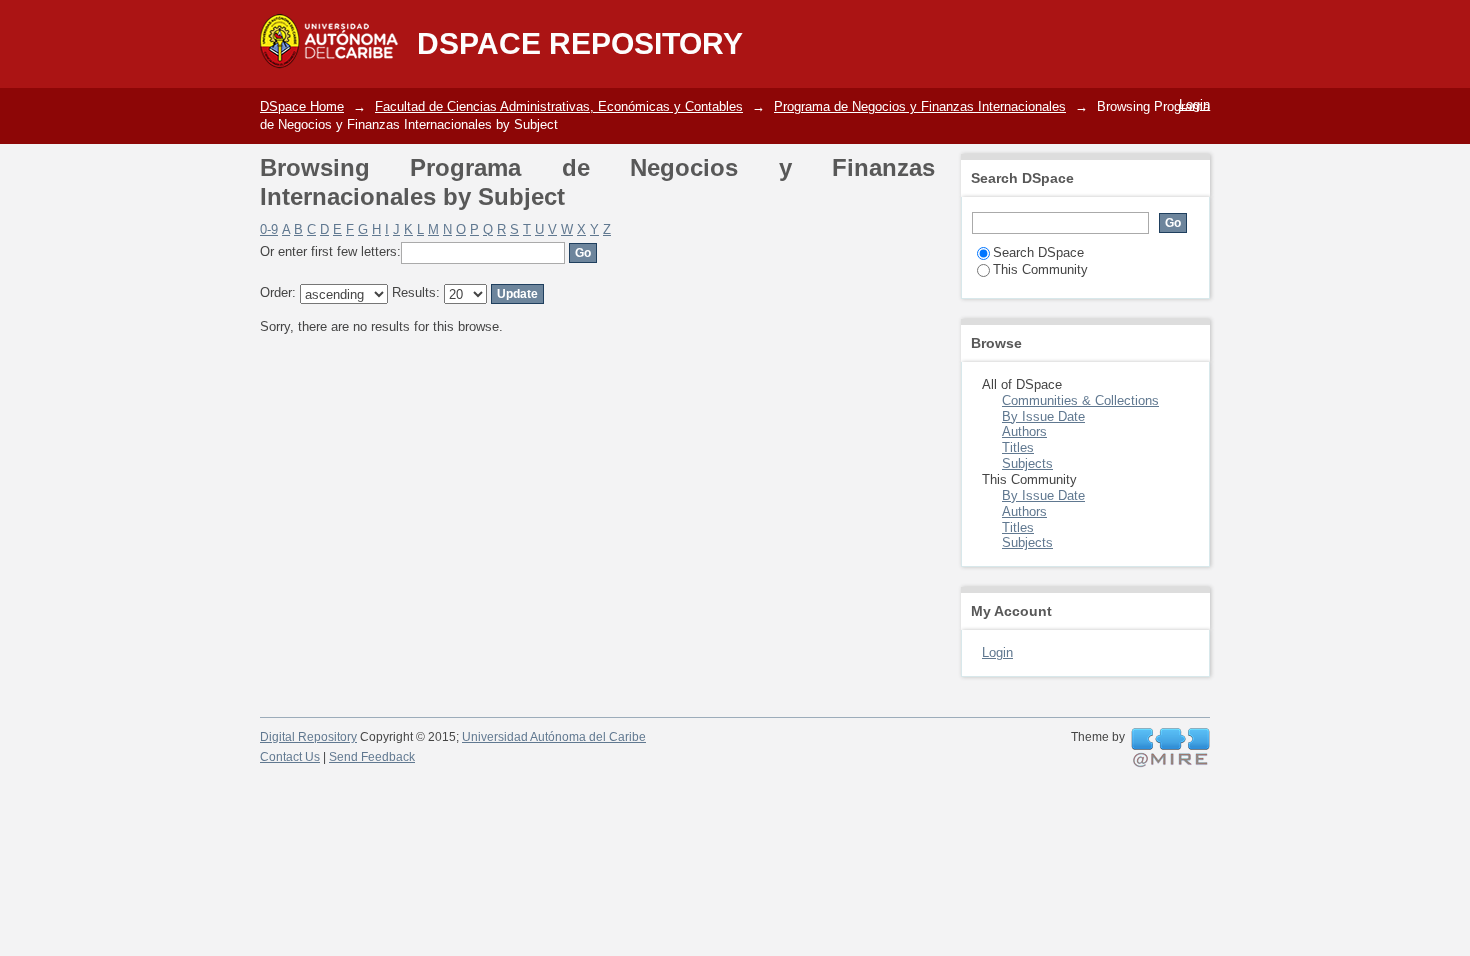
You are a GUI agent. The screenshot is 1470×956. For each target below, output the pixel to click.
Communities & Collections (1080, 400)
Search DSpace (1038, 252)
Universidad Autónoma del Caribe (554, 737)
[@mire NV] (1170, 748)
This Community (1040, 269)
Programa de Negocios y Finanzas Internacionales (920, 106)
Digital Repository (308, 737)
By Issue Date (1043, 416)
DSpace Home (302, 106)
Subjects (1027, 463)
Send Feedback (372, 757)
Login (1194, 104)
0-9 (269, 229)
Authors (1024, 431)
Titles (1018, 447)
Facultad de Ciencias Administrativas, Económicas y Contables (559, 106)
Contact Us (290, 757)
